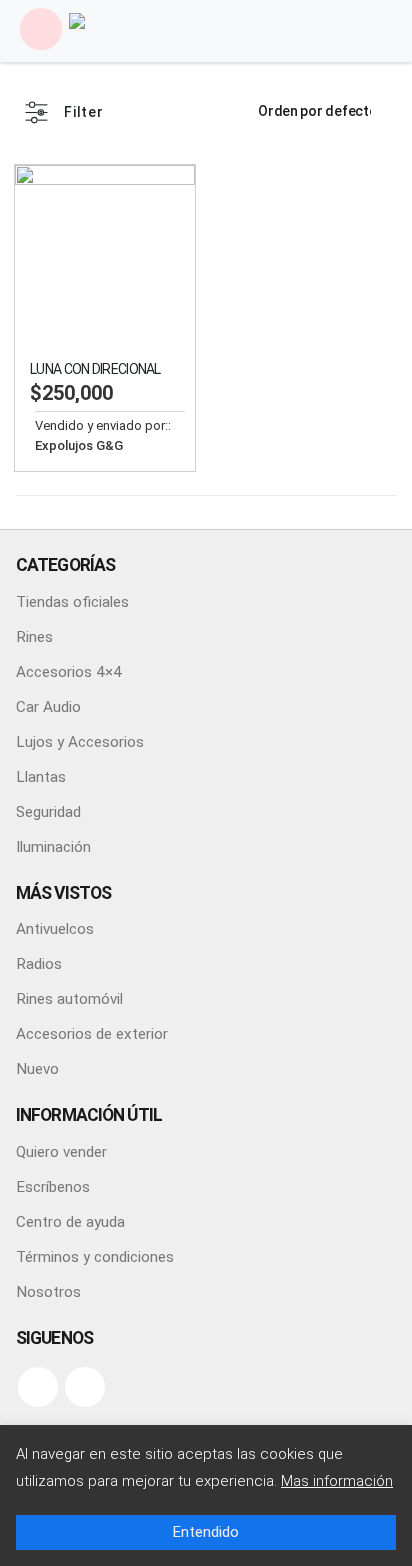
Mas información (337, 1481)
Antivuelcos (55, 929)
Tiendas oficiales (72, 602)
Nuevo (37, 1069)
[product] (105, 255)
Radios (39, 964)
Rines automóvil (69, 999)
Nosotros (48, 1292)
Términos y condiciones (95, 1257)
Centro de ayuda (70, 1222)
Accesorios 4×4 (69, 672)
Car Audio (48, 707)
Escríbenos (53, 1187)
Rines (34, 637)
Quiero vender (61, 1152)
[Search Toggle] (372, 29)
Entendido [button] (206, 1532)
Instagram (85, 1387)
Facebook (38, 1387)
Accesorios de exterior (92, 1034)
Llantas (41, 777)
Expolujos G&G (79, 445)
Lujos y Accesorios (80, 742)
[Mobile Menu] (41, 29)
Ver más (162, 198)
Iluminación (53, 847)
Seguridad (48, 812)
